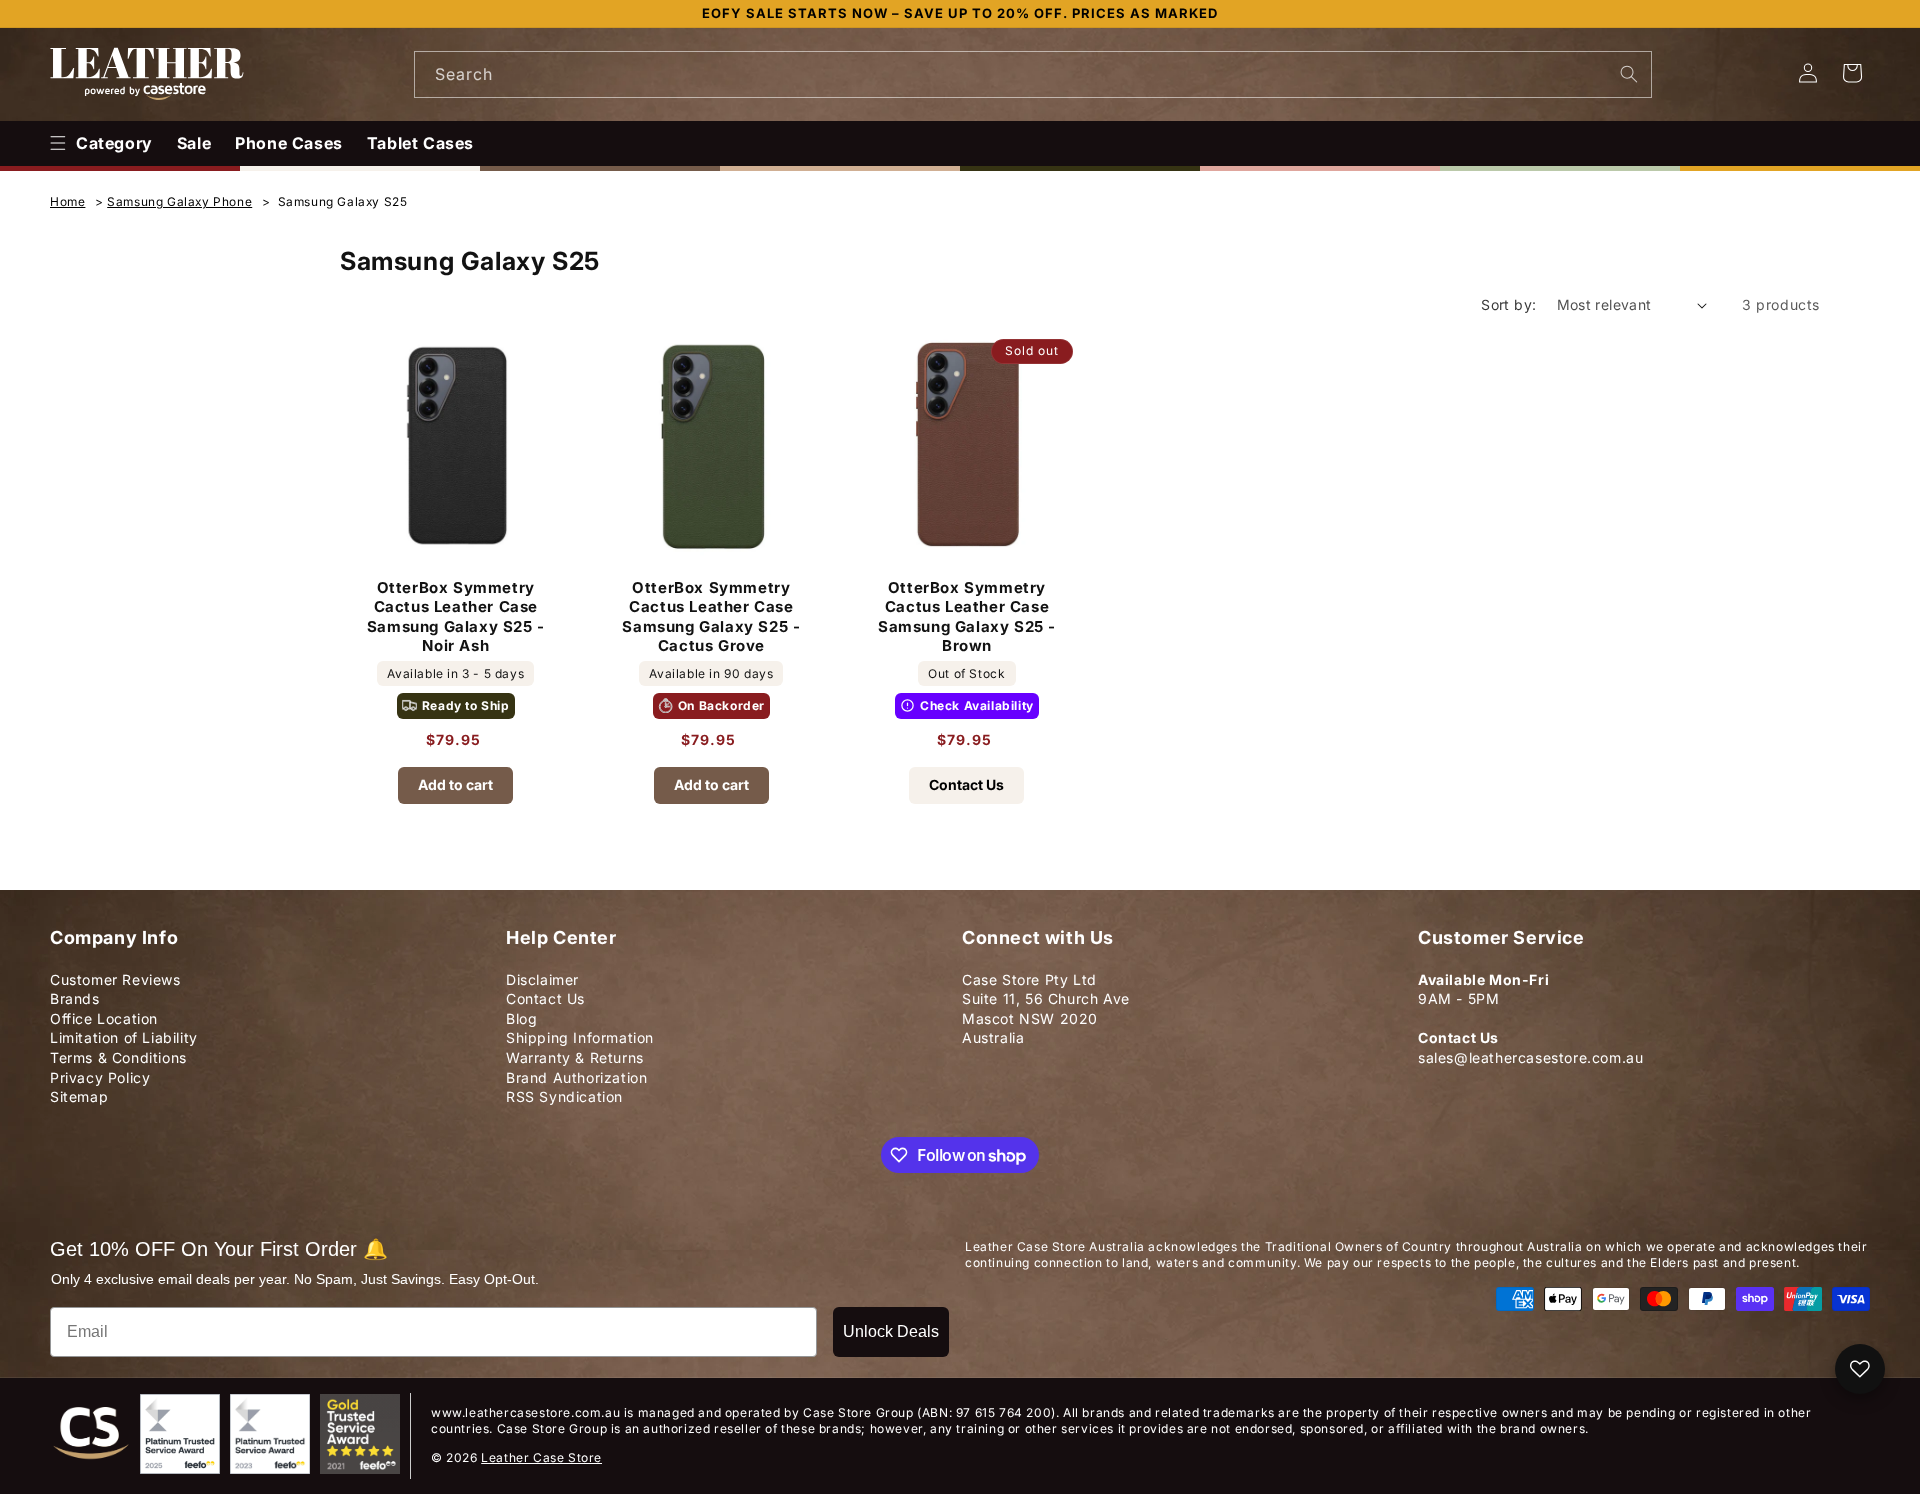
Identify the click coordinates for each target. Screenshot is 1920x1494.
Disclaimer (542, 979)
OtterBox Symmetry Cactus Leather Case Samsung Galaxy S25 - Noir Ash (456, 615)
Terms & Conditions (118, 1057)
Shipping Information (580, 1037)
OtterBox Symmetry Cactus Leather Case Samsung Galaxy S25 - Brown (967, 615)
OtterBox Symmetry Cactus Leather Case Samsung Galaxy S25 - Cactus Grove (711, 615)
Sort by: (1508, 304)
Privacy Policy (100, 1077)
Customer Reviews (115, 979)
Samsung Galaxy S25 (343, 201)
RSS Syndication (564, 1096)
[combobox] (1033, 74)
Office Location (104, 1018)
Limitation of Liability (124, 1037)
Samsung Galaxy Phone (179, 201)
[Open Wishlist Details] (1860, 1369)
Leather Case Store (541, 1457)
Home (67, 201)
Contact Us (966, 784)
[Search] (1629, 74)
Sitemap (79, 1096)
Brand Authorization (576, 1077)
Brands (75, 998)
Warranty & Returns (575, 1057)
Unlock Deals (891, 1331)
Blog (521, 1018)
